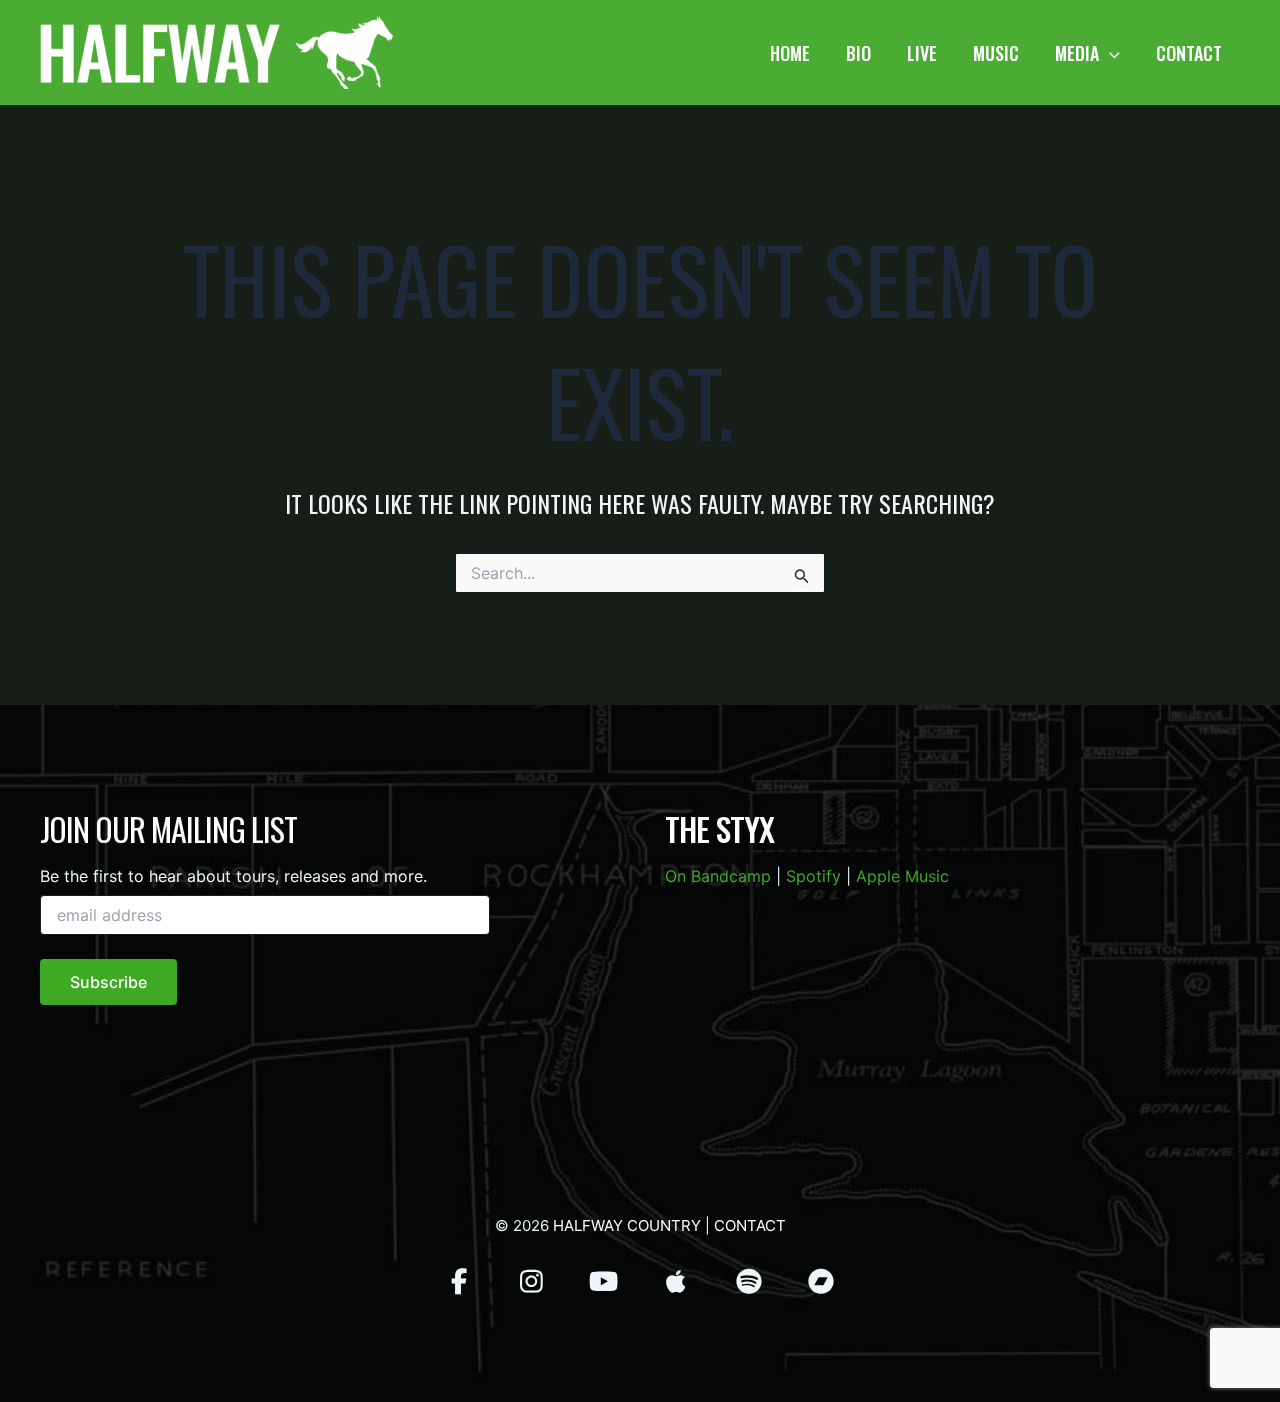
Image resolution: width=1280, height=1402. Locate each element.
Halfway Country (627, 1225)
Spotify (813, 876)
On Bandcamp (718, 876)
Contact (750, 1225)
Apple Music (902, 876)
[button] (1109, 53)
